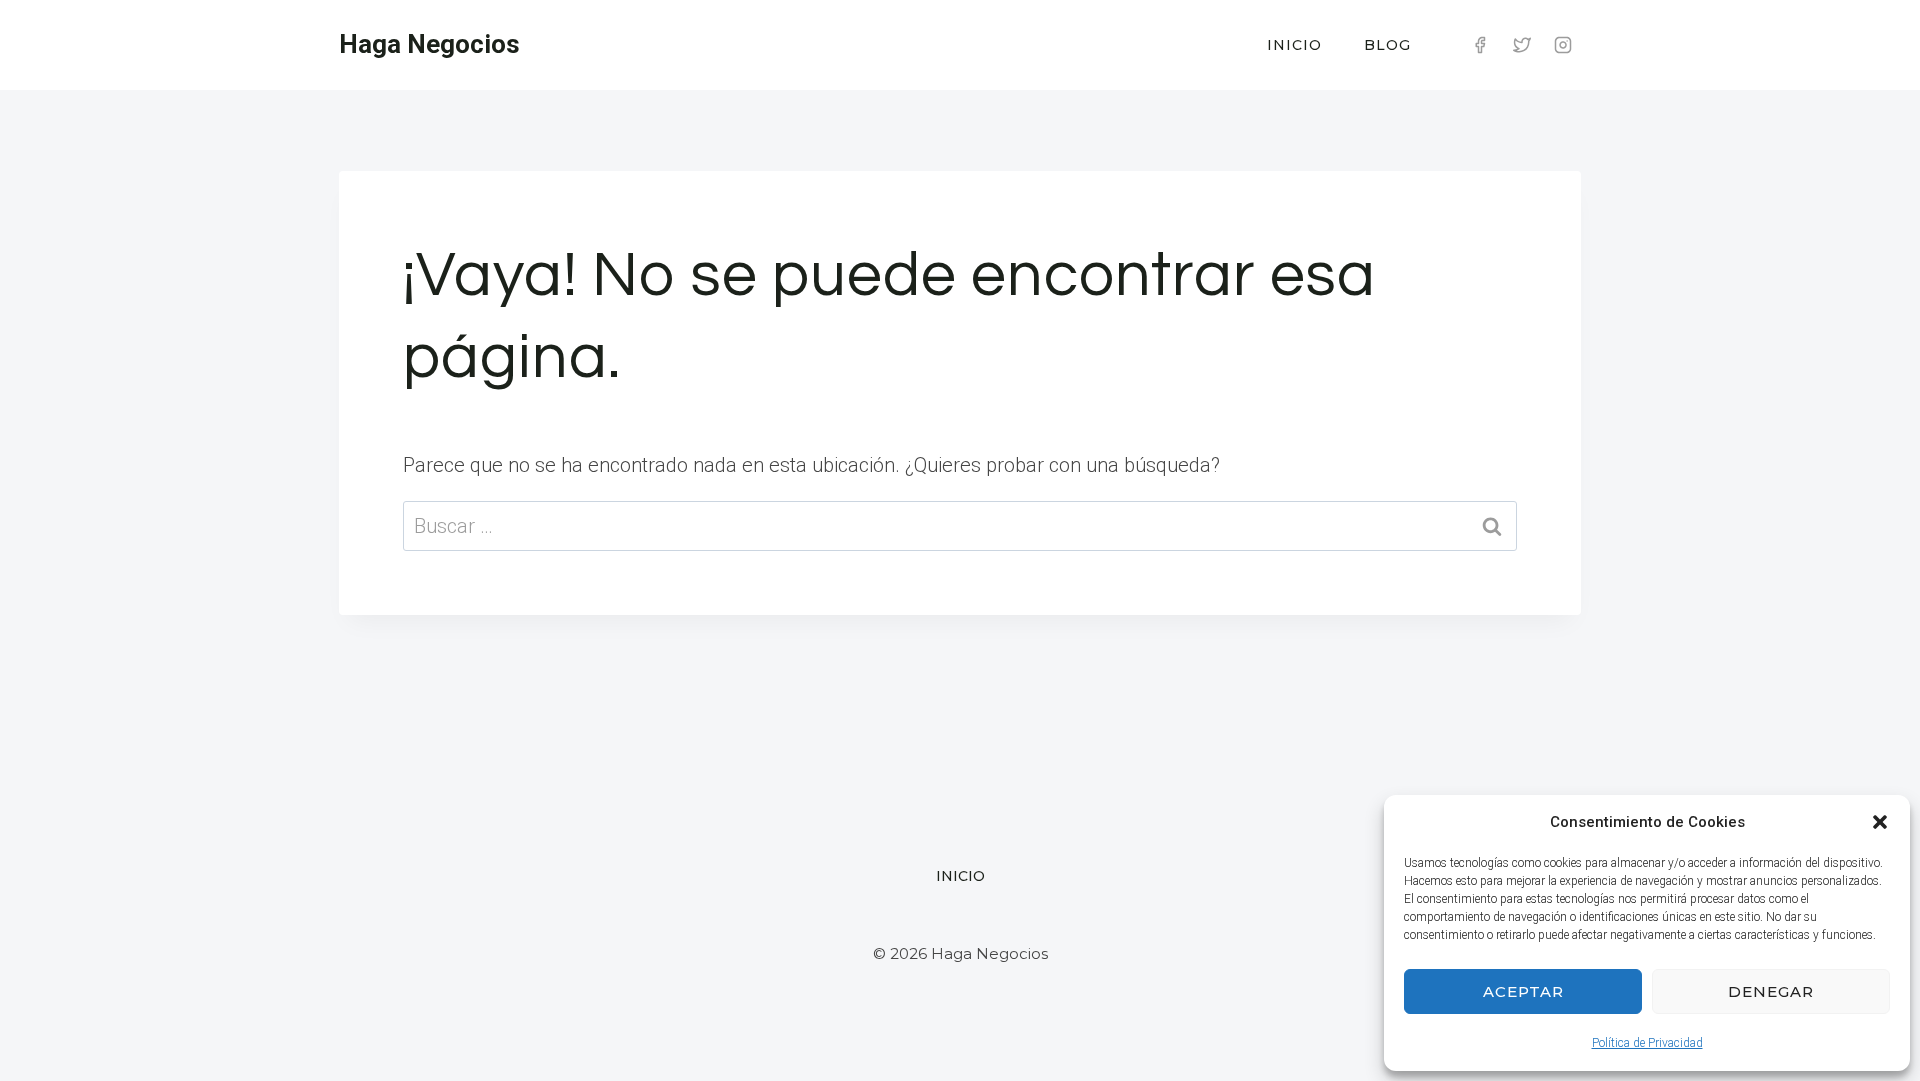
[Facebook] (1480, 45)
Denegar (1771, 991)
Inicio (1294, 45)
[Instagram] (1563, 45)
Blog (1387, 45)
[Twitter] (1522, 45)
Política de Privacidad (1647, 1043)
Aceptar (1523, 991)
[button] (1880, 822)
